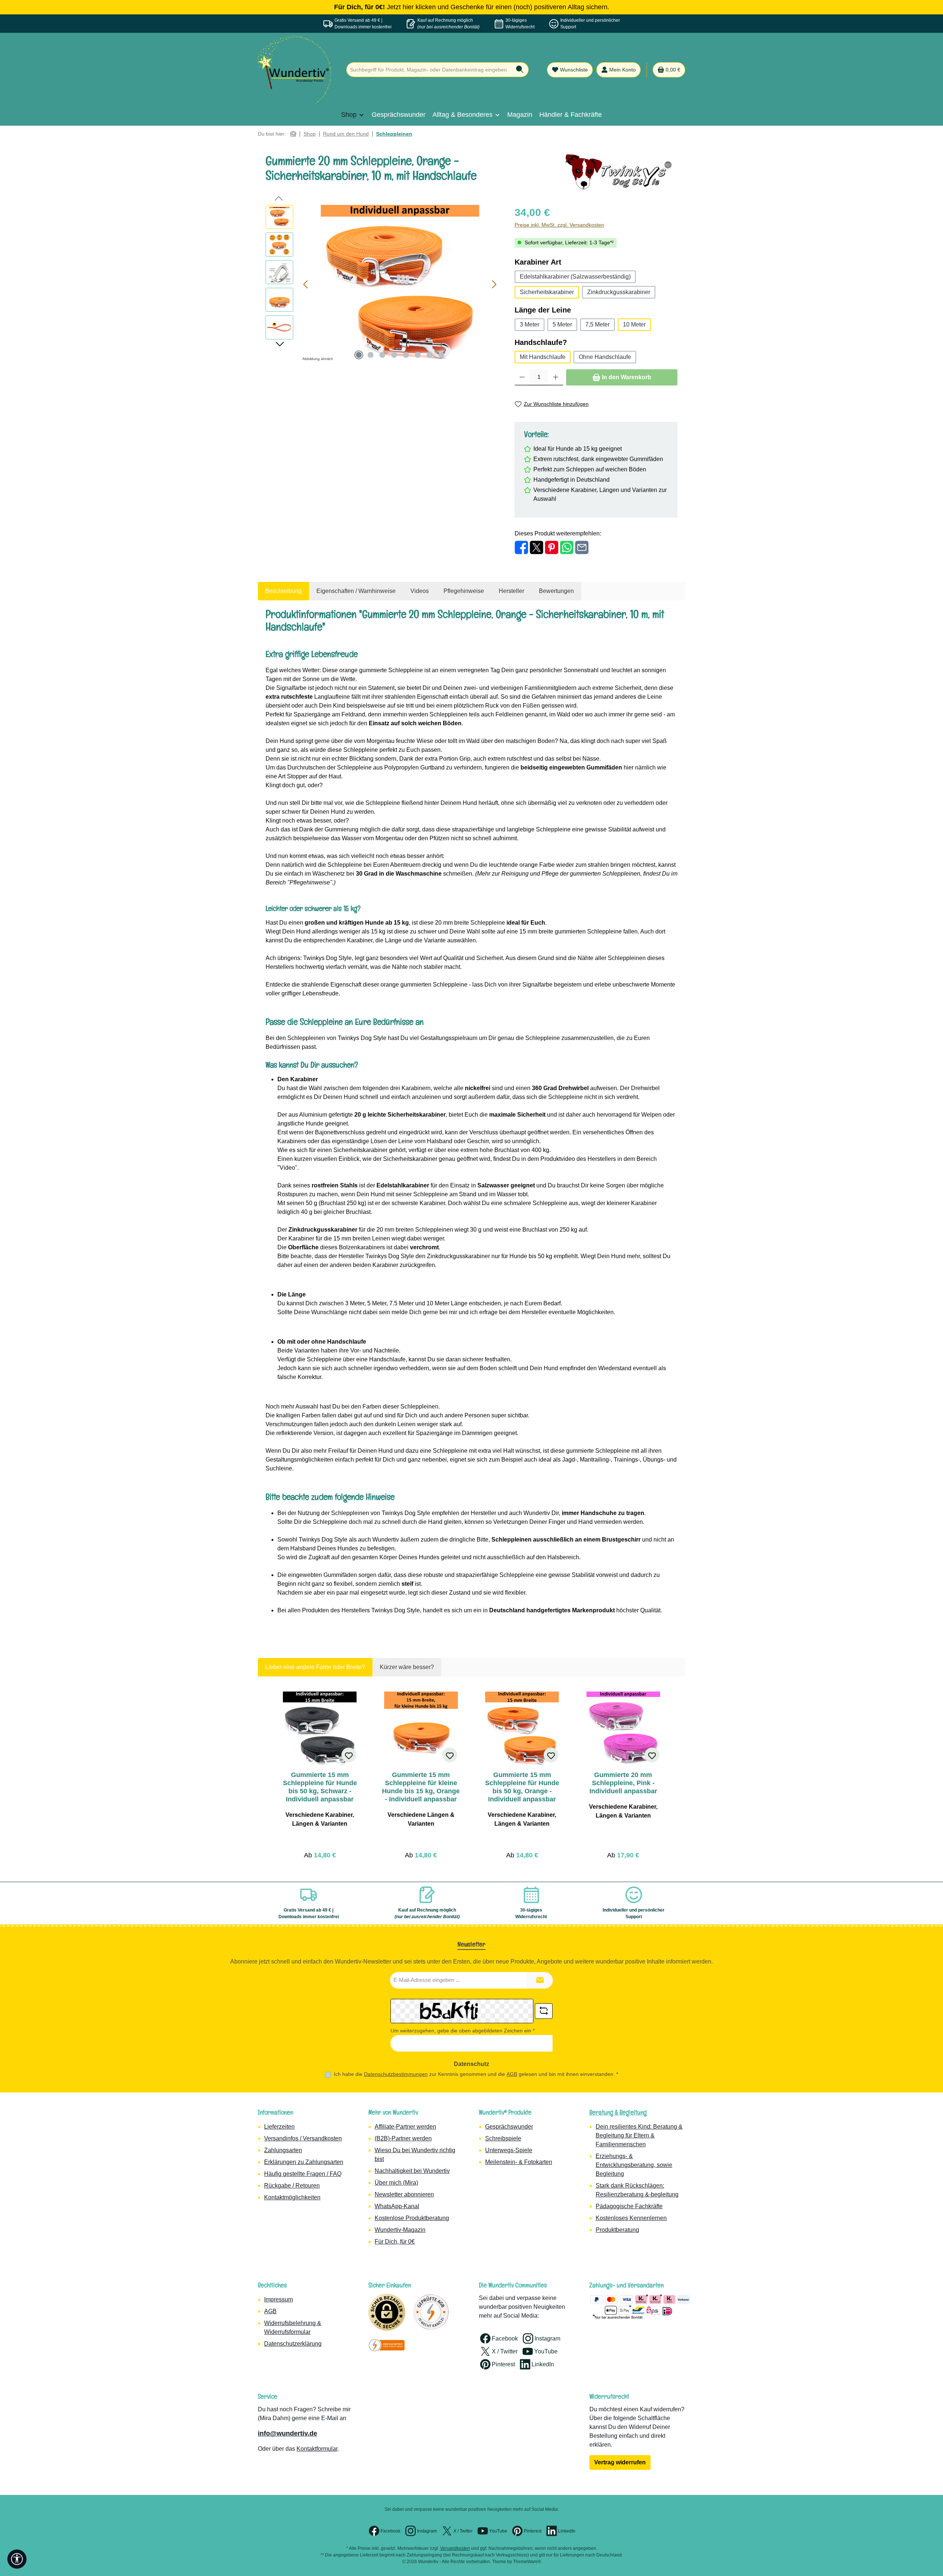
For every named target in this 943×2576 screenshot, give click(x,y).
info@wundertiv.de (288, 2433)
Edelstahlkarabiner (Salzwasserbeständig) (575, 277)
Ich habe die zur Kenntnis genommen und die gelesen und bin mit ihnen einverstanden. (476, 2074)
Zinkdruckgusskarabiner (619, 292)
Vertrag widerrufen (620, 2462)
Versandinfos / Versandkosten (303, 2138)
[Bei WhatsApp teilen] (567, 547)
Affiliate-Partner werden (405, 2127)
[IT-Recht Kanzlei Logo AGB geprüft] (431, 2312)
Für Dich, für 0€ (395, 2242)
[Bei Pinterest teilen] (552, 547)
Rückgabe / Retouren (292, 2186)
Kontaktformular (317, 2449)
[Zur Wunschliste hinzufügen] (349, 1755)
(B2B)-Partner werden (403, 2138)
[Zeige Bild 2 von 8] (371, 355)
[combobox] (429, 70)
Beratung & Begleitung (618, 2112)
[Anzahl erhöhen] (556, 377)
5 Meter (562, 324)
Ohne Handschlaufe (605, 357)
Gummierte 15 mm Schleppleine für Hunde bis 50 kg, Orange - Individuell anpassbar (522, 1787)
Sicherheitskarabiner (547, 292)
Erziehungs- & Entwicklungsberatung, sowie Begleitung (634, 2165)
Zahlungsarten (283, 2150)
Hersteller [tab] (511, 591)
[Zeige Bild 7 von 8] (430, 355)
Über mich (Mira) (396, 2183)
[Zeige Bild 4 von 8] (394, 355)
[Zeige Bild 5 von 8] (406, 355)
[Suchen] (520, 70)
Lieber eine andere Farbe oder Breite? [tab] (315, 1667)
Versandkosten (455, 2548)
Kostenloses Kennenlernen (631, 2218)
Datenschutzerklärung (293, 2344)
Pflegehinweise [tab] (464, 591)
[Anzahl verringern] (522, 377)
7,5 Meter (597, 324)
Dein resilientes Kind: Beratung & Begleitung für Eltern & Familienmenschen (639, 2135)
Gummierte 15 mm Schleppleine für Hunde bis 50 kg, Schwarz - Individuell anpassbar (320, 1787)
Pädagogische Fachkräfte (629, 2206)
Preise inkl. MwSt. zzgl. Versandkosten (559, 225)
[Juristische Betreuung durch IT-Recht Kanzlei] (387, 2345)
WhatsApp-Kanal (397, 2206)
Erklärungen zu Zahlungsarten (304, 2162)
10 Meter (634, 324)
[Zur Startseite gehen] (295, 70)
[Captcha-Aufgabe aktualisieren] (544, 2011)
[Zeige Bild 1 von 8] (359, 355)
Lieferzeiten (279, 2127)
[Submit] (540, 1980)
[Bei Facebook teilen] (521, 547)
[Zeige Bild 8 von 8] (441, 355)
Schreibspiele (503, 2138)
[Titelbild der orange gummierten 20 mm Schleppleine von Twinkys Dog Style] (400, 284)
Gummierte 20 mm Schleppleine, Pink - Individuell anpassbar (623, 1783)
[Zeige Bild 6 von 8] (418, 355)
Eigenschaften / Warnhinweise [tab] (356, 591)
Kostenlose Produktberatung (412, 2218)
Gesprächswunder (509, 2127)
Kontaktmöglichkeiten (292, 2197)
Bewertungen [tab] (556, 591)
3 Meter (530, 324)
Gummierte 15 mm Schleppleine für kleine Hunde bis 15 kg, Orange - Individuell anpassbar (421, 1787)
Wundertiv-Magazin (400, 2230)
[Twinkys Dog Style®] (621, 172)
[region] (383, 284)
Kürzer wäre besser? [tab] (407, 1667)
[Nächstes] (494, 284)
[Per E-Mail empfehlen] (582, 547)
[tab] (283, 591)
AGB (512, 2074)
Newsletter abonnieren (404, 2194)
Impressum (278, 2299)
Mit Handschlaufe (543, 357)
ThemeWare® (527, 2562)
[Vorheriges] (306, 284)
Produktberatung (617, 2230)
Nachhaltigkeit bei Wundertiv (412, 2171)
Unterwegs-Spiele (509, 2150)
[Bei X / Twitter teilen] (537, 547)
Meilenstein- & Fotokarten (519, 2162)
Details (320, 1853)
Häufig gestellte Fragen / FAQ (303, 2174)
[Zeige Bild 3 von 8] (382, 355)
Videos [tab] (420, 591)
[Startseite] (293, 134)
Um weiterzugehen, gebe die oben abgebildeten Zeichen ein (462, 2031)
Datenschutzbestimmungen (396, 2074)
